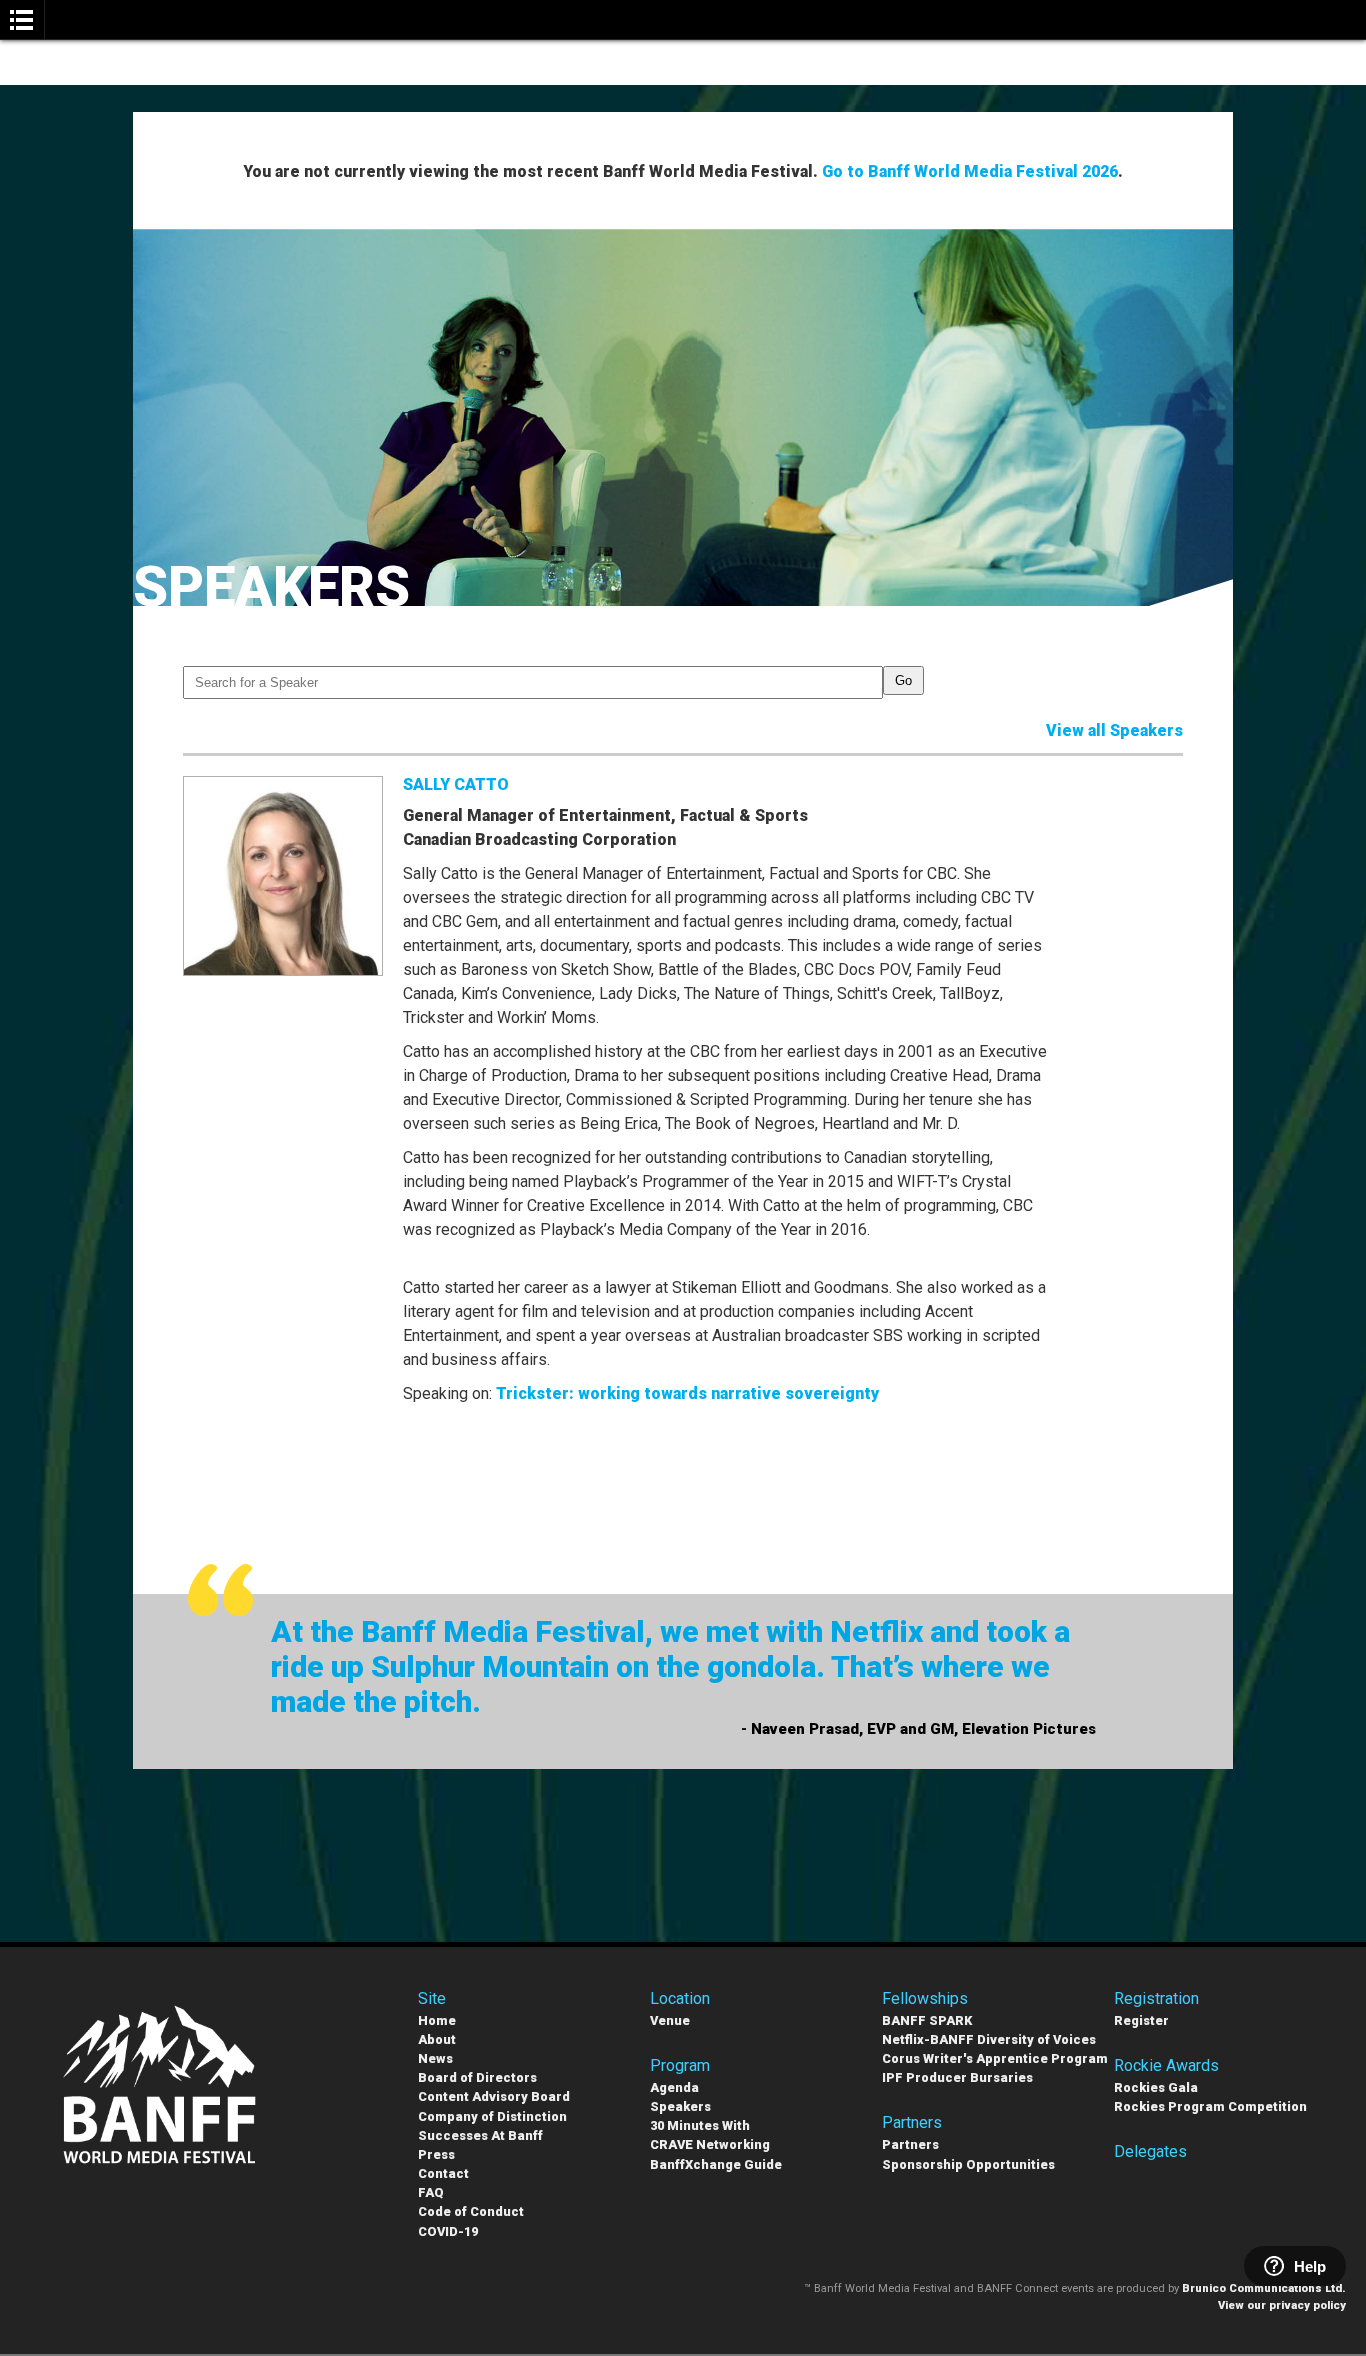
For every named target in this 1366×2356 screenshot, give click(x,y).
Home (437, 2020)
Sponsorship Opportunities (968, 2164)
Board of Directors (477, 2077)
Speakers (680, 2106)
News (435, 2058)
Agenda (674, 2087)
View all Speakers (1114, 730)
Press (436, 2154)
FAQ (431, 2192)
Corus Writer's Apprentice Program (995, 2058)
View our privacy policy (1282, 2305)
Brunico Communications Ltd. (1264, 2288)
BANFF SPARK (927, 2020)
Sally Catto (456, 784)
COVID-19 (448, 2231)
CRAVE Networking (710, 2144)
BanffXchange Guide (716, 2164)
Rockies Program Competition (1210, 2106)
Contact (443, 2173)
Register (1141, 2020)
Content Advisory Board (494, 2096)
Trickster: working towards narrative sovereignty (687, 1393)
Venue (670, 2020)
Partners (910, 2144)
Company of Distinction (492, 2116)
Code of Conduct (471, 2211)
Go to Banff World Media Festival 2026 (970, 171)
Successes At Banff (480, 2135)
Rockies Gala (1156, 2087)
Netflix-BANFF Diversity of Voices (989, 2039)
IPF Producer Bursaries (957, 2077)
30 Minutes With (700, 2125)
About (437, 2039)
